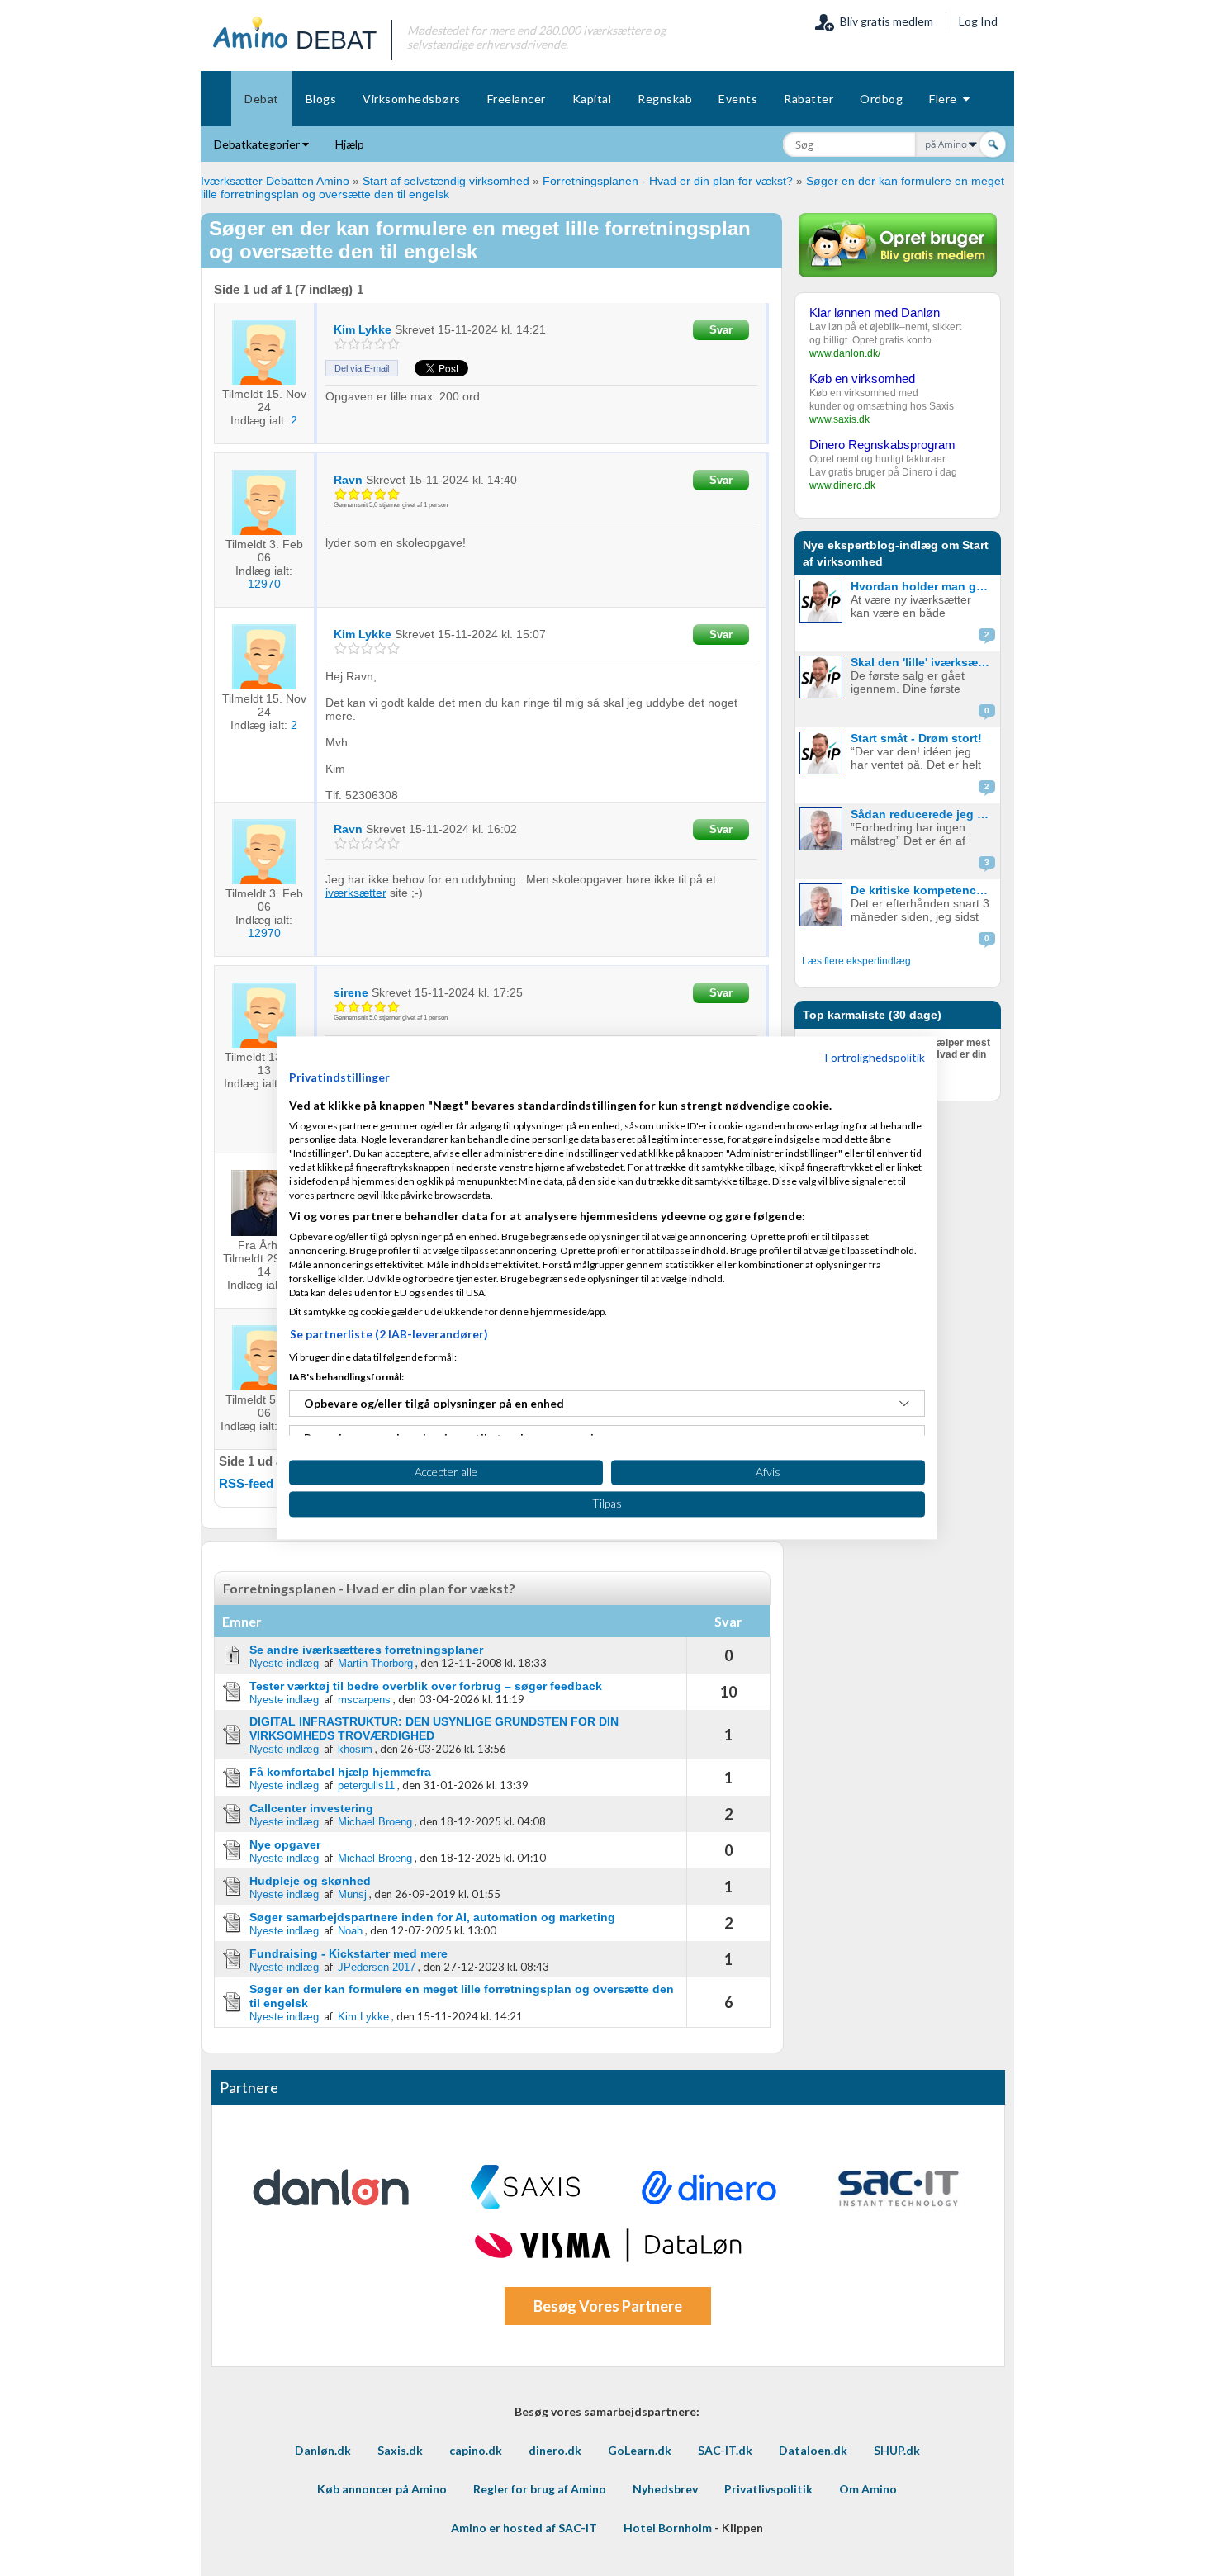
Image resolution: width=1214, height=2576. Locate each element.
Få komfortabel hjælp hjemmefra (340, 1772)
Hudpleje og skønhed (310, 1881)
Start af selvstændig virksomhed (446, 181)
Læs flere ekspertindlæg (856, 961)
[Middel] (367, 344)
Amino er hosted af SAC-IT (524, 2528)
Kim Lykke (363, 2017)
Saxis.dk (400, 2450)
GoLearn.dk (640, 2450)
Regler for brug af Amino (540, 2489)
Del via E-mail (362, 368)
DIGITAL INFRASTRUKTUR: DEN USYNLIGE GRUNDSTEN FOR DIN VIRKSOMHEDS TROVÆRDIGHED (434, 1728)
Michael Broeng (375, 1822)
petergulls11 (366, 1785)
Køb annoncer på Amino (382, 2489)
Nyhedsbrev (665, 2489)
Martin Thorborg (375, 1663)
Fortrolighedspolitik (875, 1057)
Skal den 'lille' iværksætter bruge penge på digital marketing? (924, 662)
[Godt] (380, 344)
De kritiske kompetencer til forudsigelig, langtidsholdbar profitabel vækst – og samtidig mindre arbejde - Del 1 (924, 890)
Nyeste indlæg (284, 1663)
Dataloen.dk (813, 2450)
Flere (946, 99)
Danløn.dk (323, 2450)
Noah (350, 1931)
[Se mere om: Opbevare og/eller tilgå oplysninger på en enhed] (904, 1404)
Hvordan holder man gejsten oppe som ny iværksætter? (924, 586)
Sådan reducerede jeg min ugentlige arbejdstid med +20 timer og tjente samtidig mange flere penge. (924, 814)
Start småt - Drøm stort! (916, 738)
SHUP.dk (897, 2450)
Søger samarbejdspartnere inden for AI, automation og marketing (432, 1917)
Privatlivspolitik (768, 2489)
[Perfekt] (394, 344)
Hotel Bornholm (668, 2528)
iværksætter (356, 893)
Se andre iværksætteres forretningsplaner (366, 1650)
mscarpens (364, 1700)
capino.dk (476, 2450)
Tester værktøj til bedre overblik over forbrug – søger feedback (426, 1686)
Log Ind (978, 21)
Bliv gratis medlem (884, 21)
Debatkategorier (258, 144)
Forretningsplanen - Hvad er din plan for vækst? (668, 181)
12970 (264, 584)
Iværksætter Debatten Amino (275, 181)
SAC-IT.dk (725, 2450)
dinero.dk (555, 2450)
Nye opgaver (285, 1844)
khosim (355, 1749)
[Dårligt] (341, 344)
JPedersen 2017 (377, 1967)
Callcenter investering (311, 1808)
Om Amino (868, 2489)
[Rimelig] (354, 344)
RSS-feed (246, 1483)
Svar (721, 330)
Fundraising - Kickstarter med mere (349, 1953)
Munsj (352, 1894)
